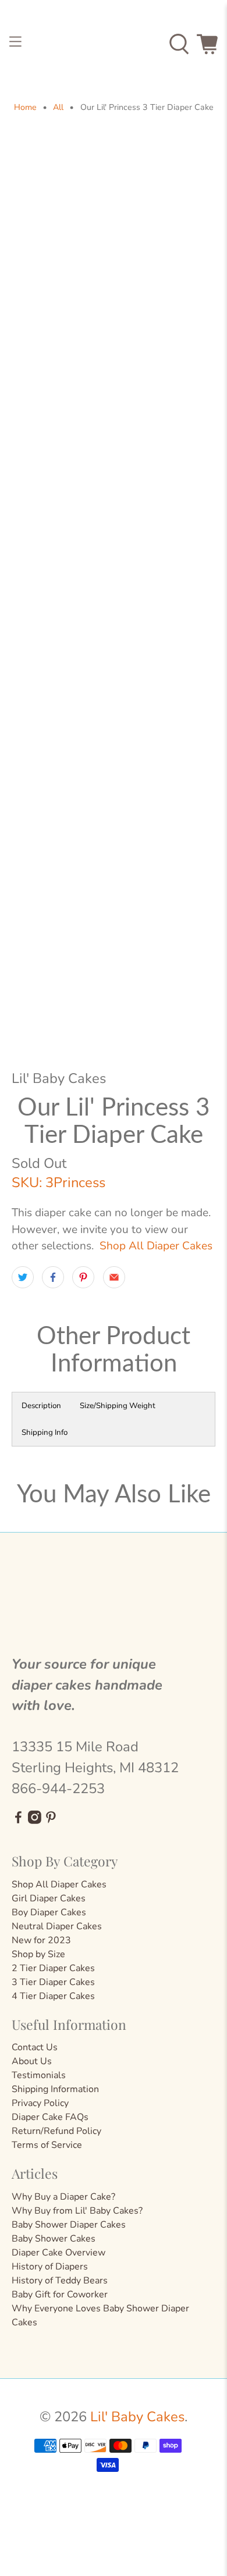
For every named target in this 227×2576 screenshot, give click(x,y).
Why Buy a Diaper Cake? (63, 2197)
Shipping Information (55, 2089)
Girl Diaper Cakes (49, 1898)
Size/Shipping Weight (118, 1406)
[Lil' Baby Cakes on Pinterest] (51, 1821)
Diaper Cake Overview (58, 2253)
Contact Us (35, 2047)
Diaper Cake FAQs (50, 2117)
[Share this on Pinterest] (83, 1277)
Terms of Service (47, 2145)
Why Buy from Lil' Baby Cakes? (77, 2211)
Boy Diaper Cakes (49, 1912)
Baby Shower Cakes (54, 2239)
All (58, 108)
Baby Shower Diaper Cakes (69, 2225)
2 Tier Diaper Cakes (53, 1968)
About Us (32, 2061)
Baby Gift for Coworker (60, 2294)
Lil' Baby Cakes (137, 2417)
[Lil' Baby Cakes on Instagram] (35, 1821)
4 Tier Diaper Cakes (53, 1996)
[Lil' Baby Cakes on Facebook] (18, 1821)
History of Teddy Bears (60, 2281)
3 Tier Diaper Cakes (53, 1982)
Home (25, 108)
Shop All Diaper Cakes (156, 1246)
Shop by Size (38, 1954)
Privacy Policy (40, 2103)
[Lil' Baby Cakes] (114, 44)
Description (41, 1406)
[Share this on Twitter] (23, 1277)
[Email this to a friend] (114, 1277)
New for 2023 (41, 1940)
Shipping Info (45, 1433)
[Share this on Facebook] (53, 1277)
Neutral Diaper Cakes (57, 1926)
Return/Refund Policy (56, 2131)
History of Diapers (50, 2267)
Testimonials (39, 2075)
